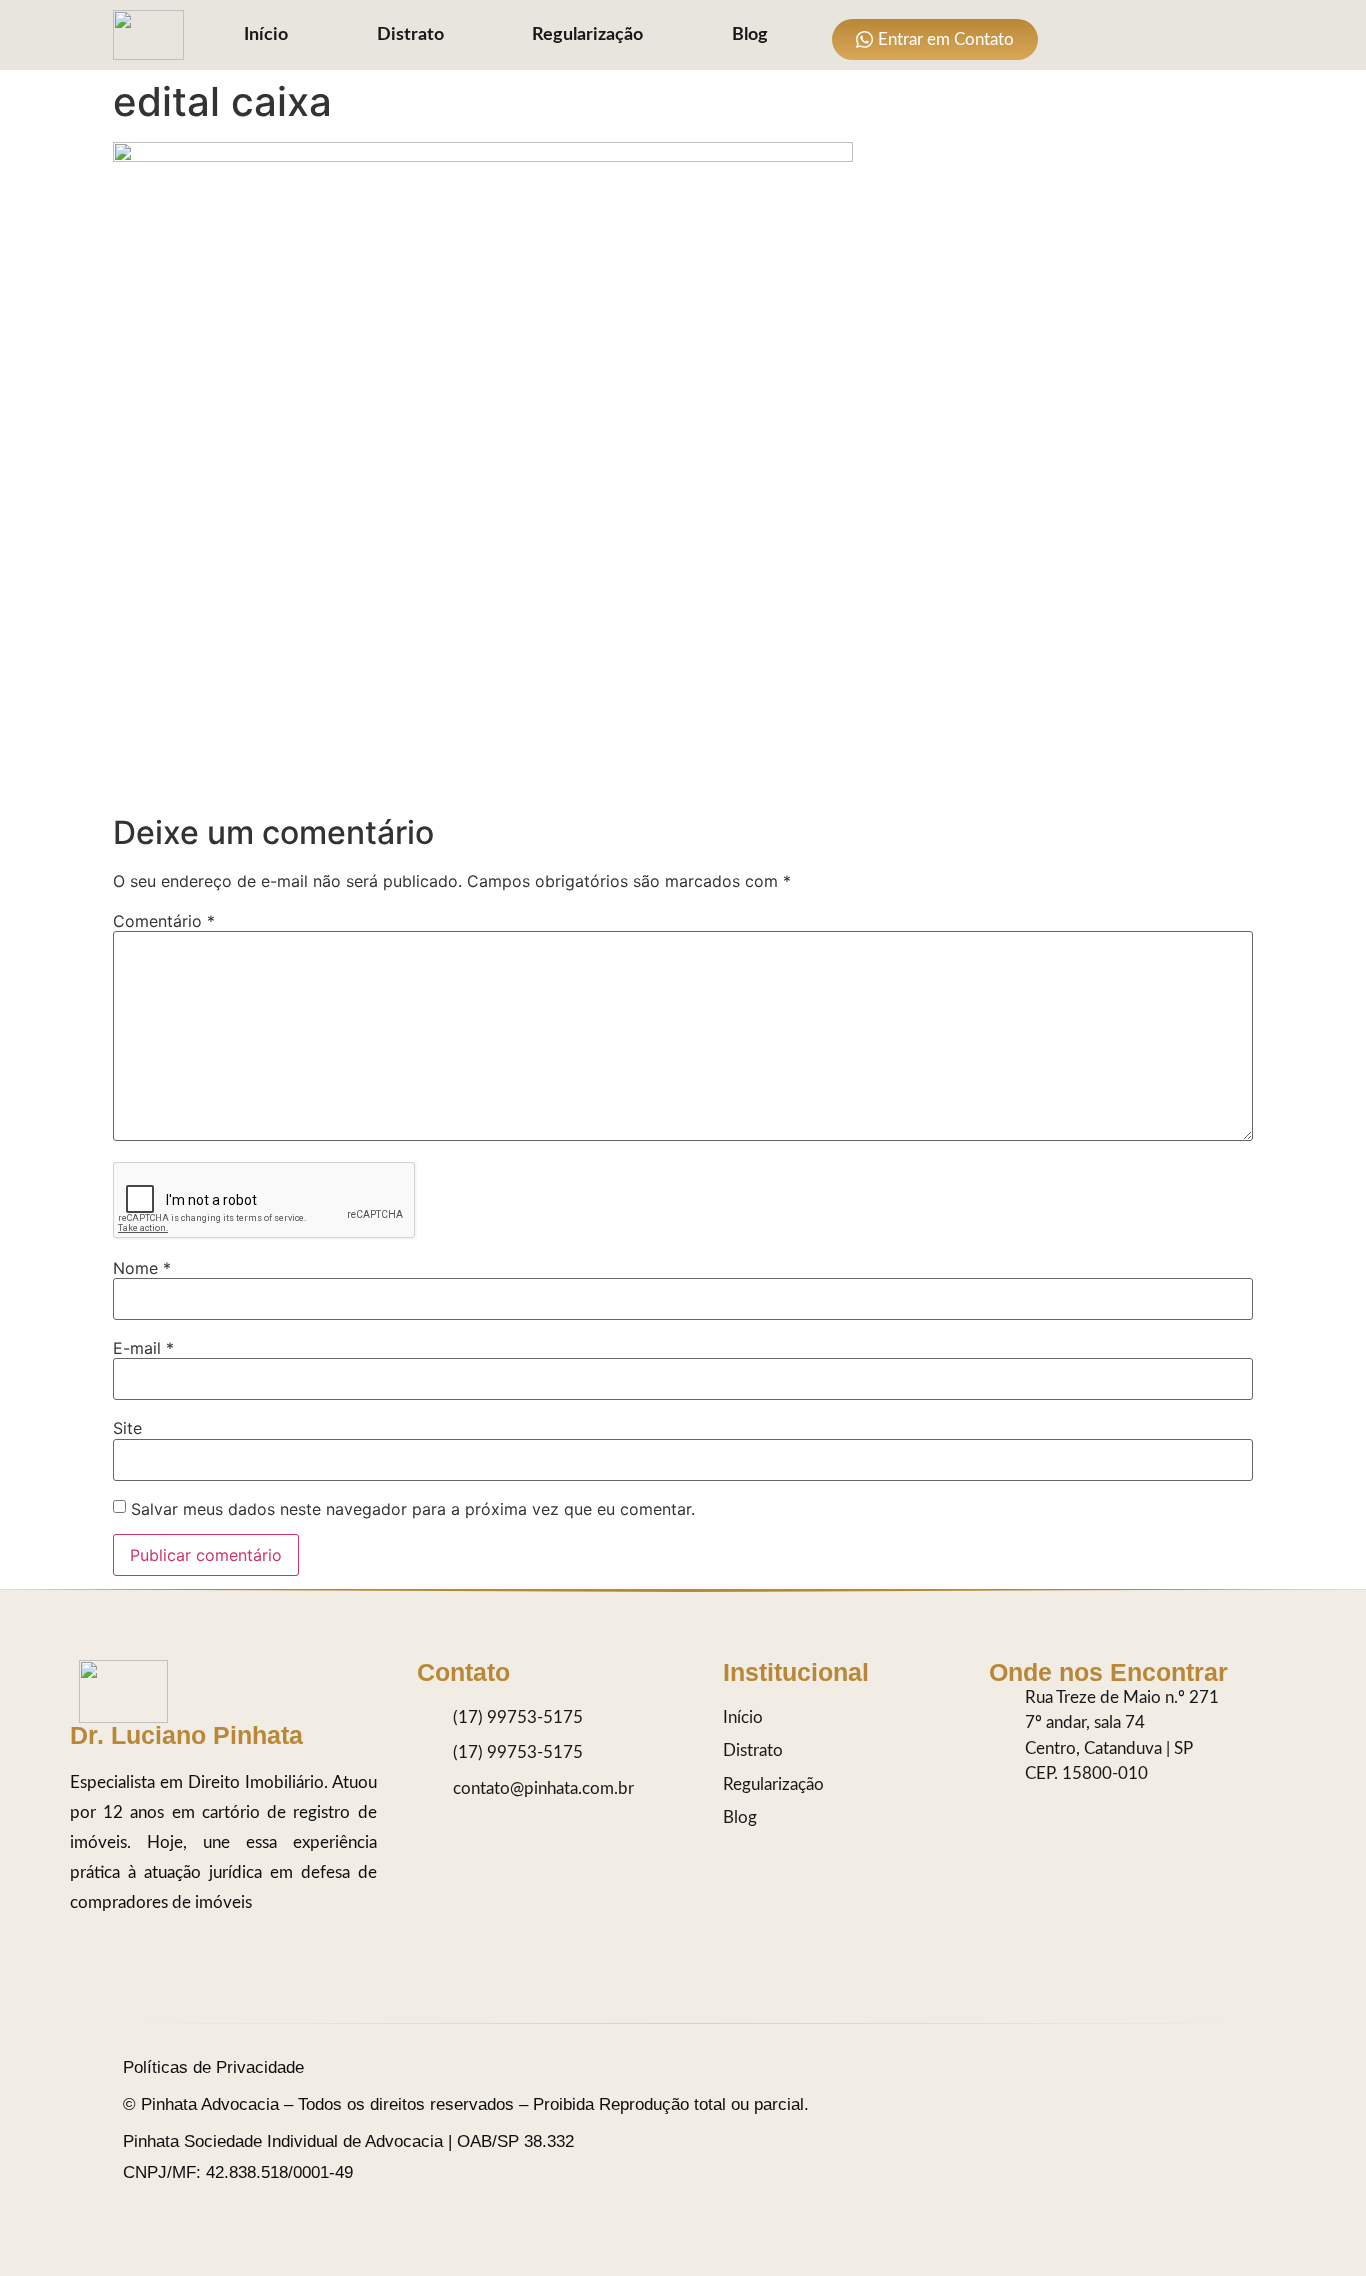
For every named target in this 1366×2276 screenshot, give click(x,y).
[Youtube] (1195, 35)
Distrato (410, 35)
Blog (750, 35)
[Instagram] (1075, 35)
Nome (142, 1268)
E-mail (143, 1348)
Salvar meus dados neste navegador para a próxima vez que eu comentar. (413, 1509)
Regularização (587, 35)
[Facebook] (1155, 35)
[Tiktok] (1115, 35)
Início (266, 35)
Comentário (164, 921)
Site (127, 1428)
